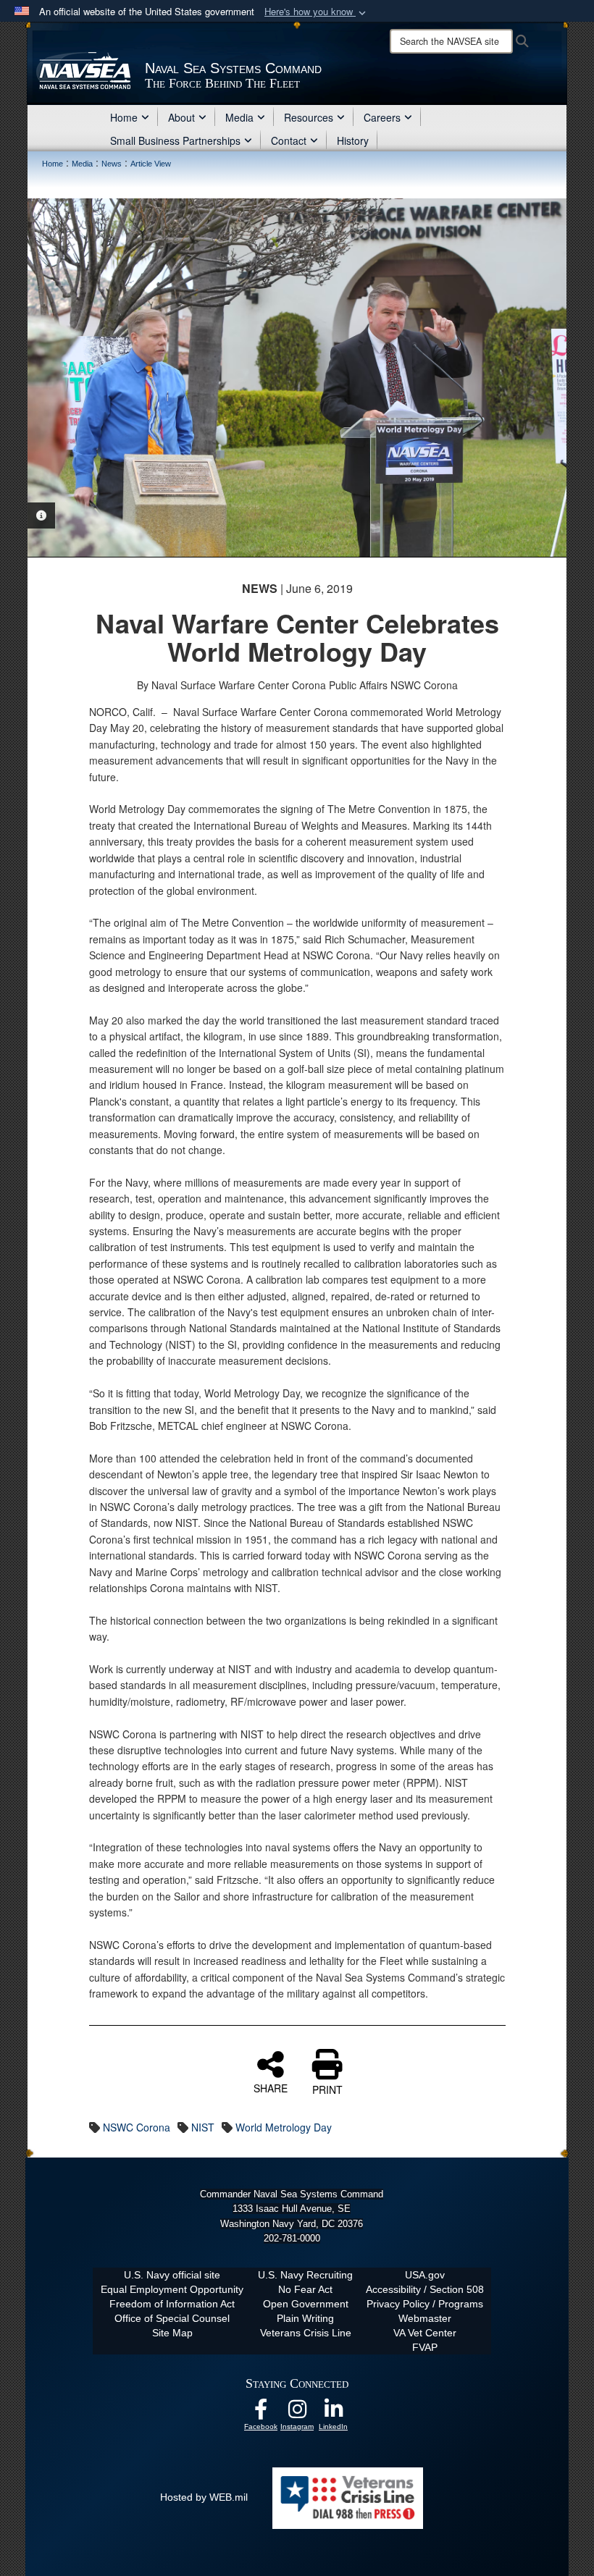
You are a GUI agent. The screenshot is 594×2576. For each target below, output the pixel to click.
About (181, 117)
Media (239, 117)
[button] (317, 12)
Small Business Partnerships (175, 140)
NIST (203, 2127)
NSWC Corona (137, 2127)
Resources (309, 117)
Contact (289, 140)
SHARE (271, 2087)
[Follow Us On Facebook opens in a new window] (261, 2413)
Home (124, 117)
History (353, 140)
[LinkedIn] (333, 2413)
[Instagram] (297, 2413)
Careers (382, 117)
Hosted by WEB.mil (204, 2497)
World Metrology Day (284, 2127)
